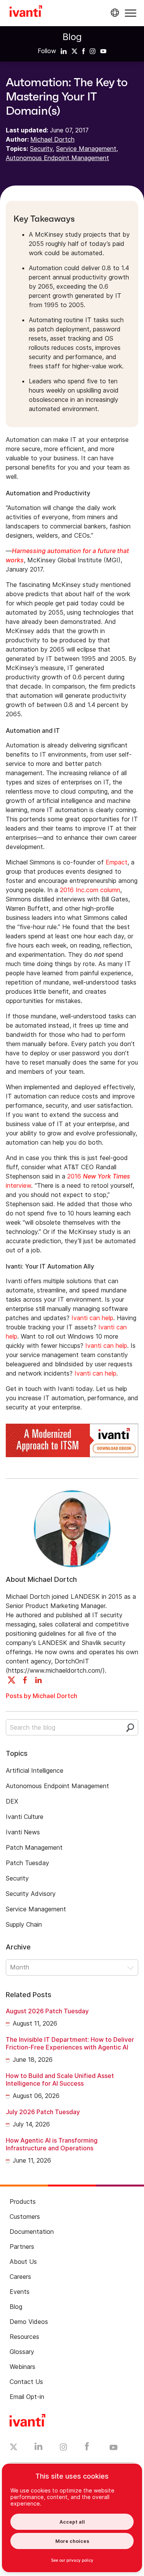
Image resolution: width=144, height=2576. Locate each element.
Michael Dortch (52, 139)
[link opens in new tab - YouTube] (113, 2448)
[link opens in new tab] (64, 51)
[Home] (26, 12)
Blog (72, 37)
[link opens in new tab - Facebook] (87, 2448)
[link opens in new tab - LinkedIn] (39, 2448)
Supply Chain (24, 1924)
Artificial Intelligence (35, 1770)
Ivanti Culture (25, 1817)
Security (41, 149)
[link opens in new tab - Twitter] (14, 2448)
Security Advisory (31, 1894)
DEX (12, 1801)
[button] (131, 13)
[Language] (114, 13)
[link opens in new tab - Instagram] (63, 2448)
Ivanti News (23, 1832)
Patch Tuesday (27, 1863)
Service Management (86, 149)
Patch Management (34, 1847)
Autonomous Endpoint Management (57, 158)
